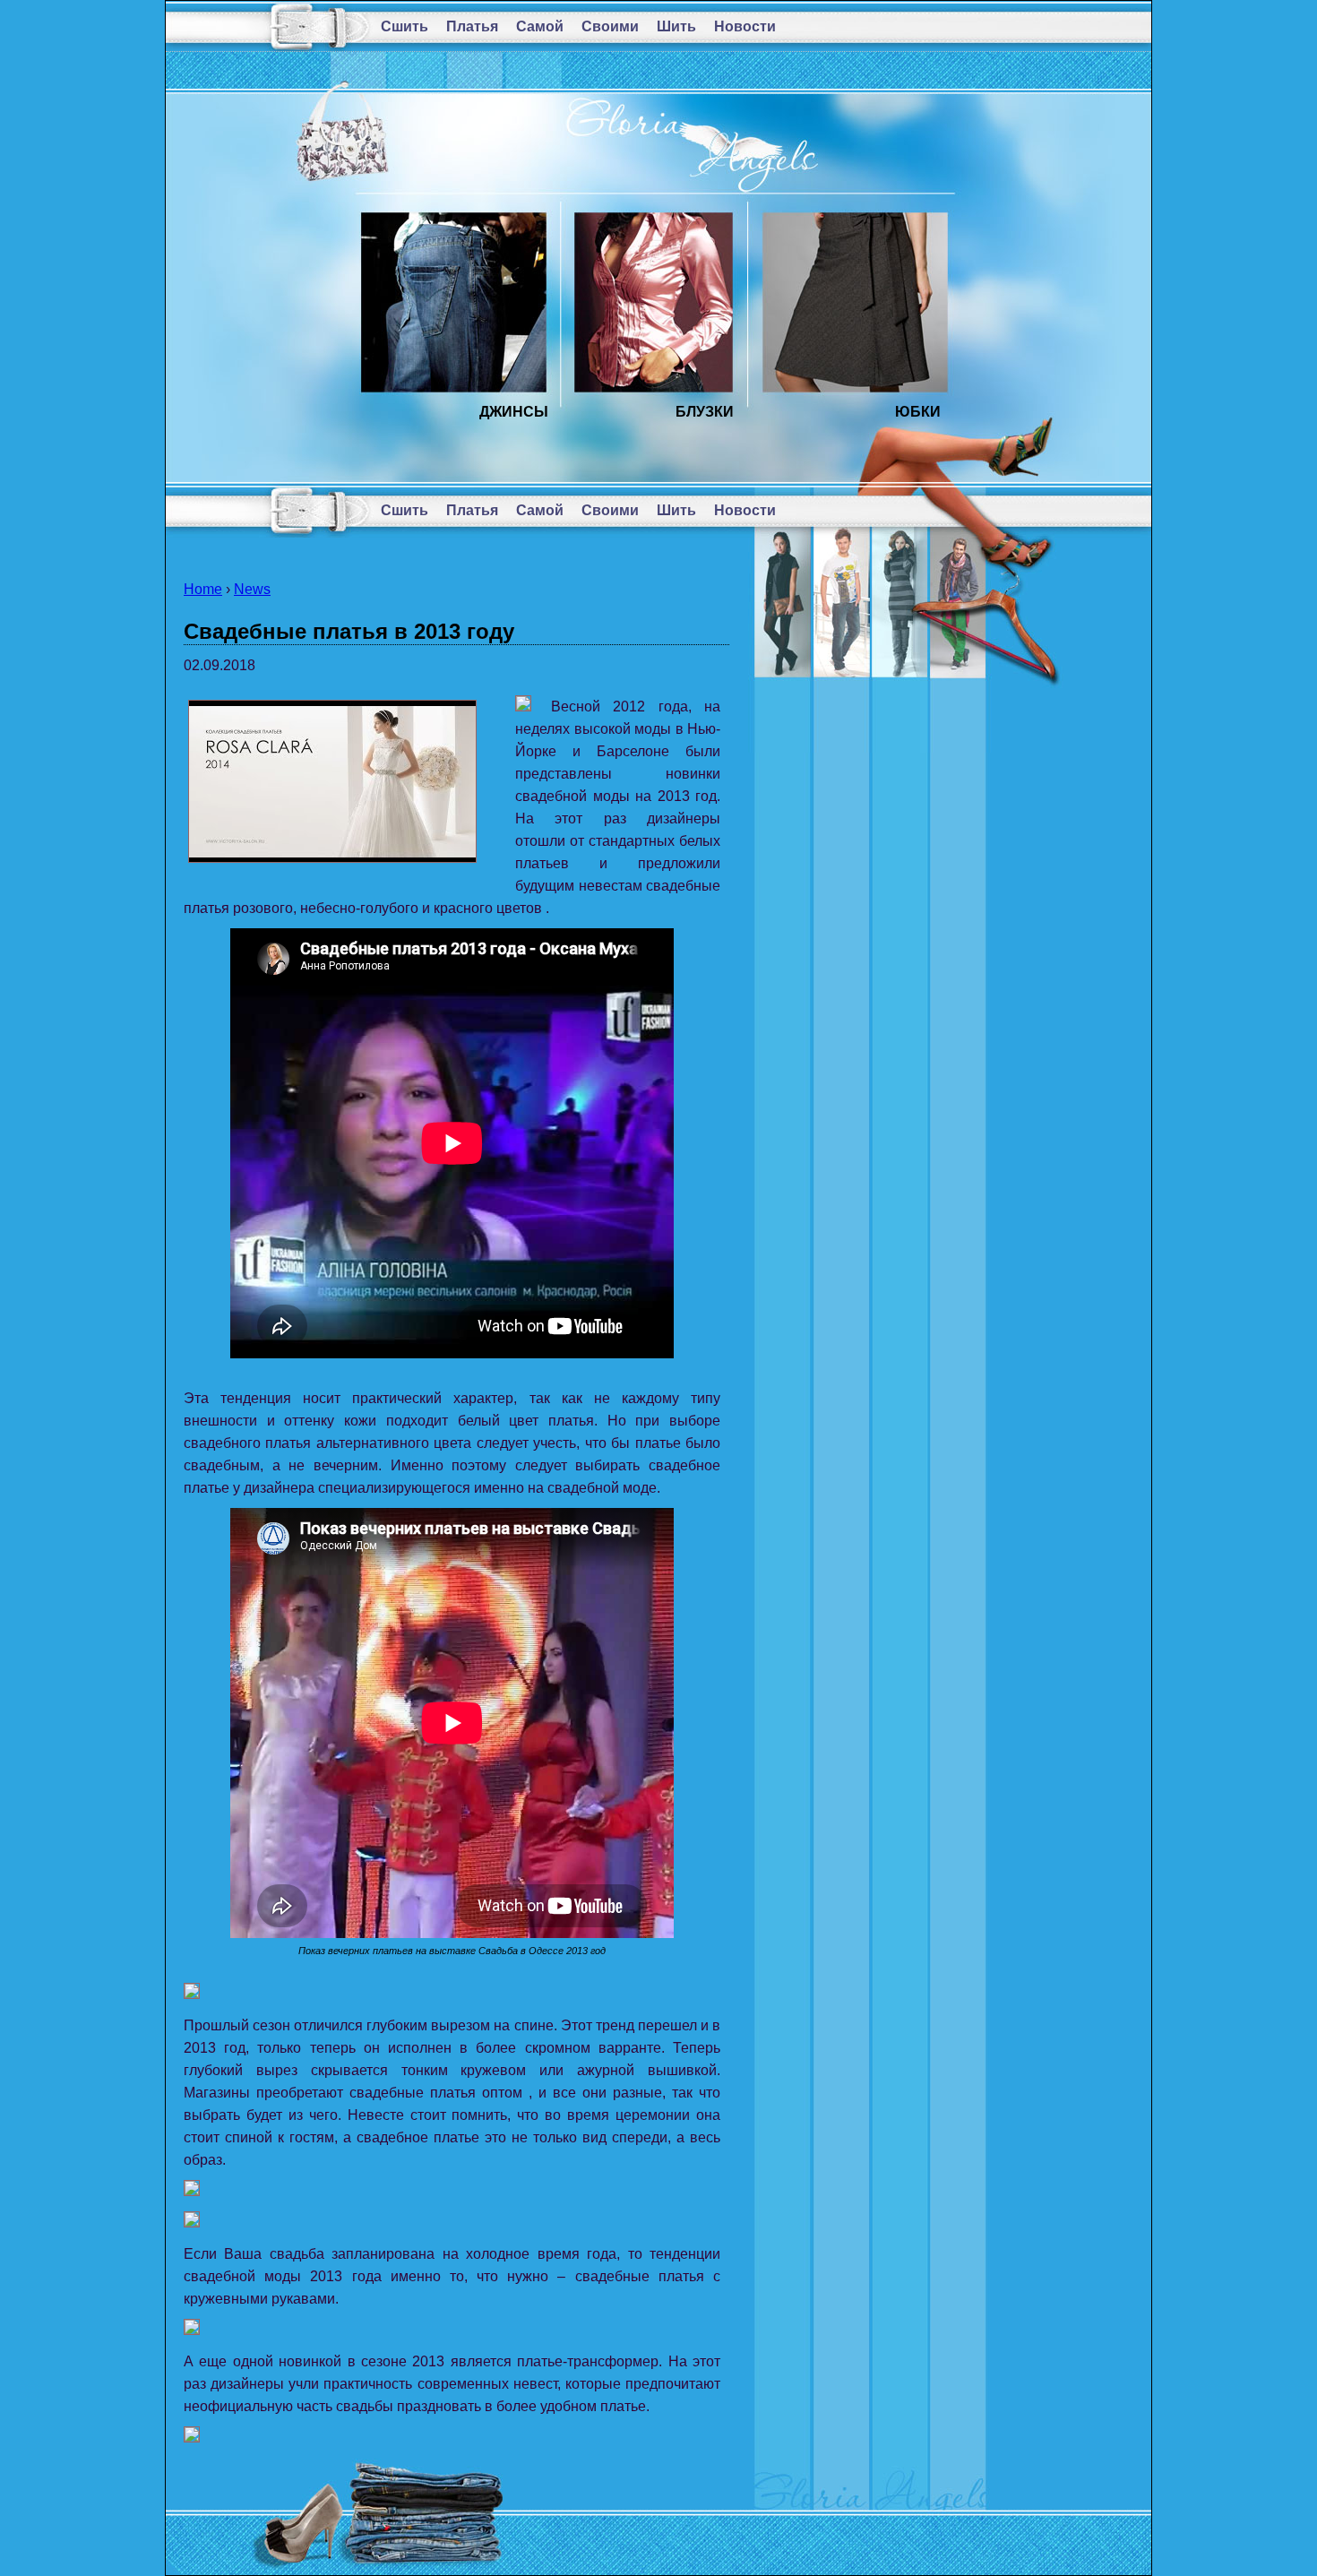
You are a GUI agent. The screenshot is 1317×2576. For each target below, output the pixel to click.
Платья (472, 26)
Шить (676, 26)
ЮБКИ (918, 412)
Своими (610, 26)
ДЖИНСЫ (514, 412)
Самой (540, 26)
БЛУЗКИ (705, 412)
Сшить (405, 26)
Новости (745, 26)
